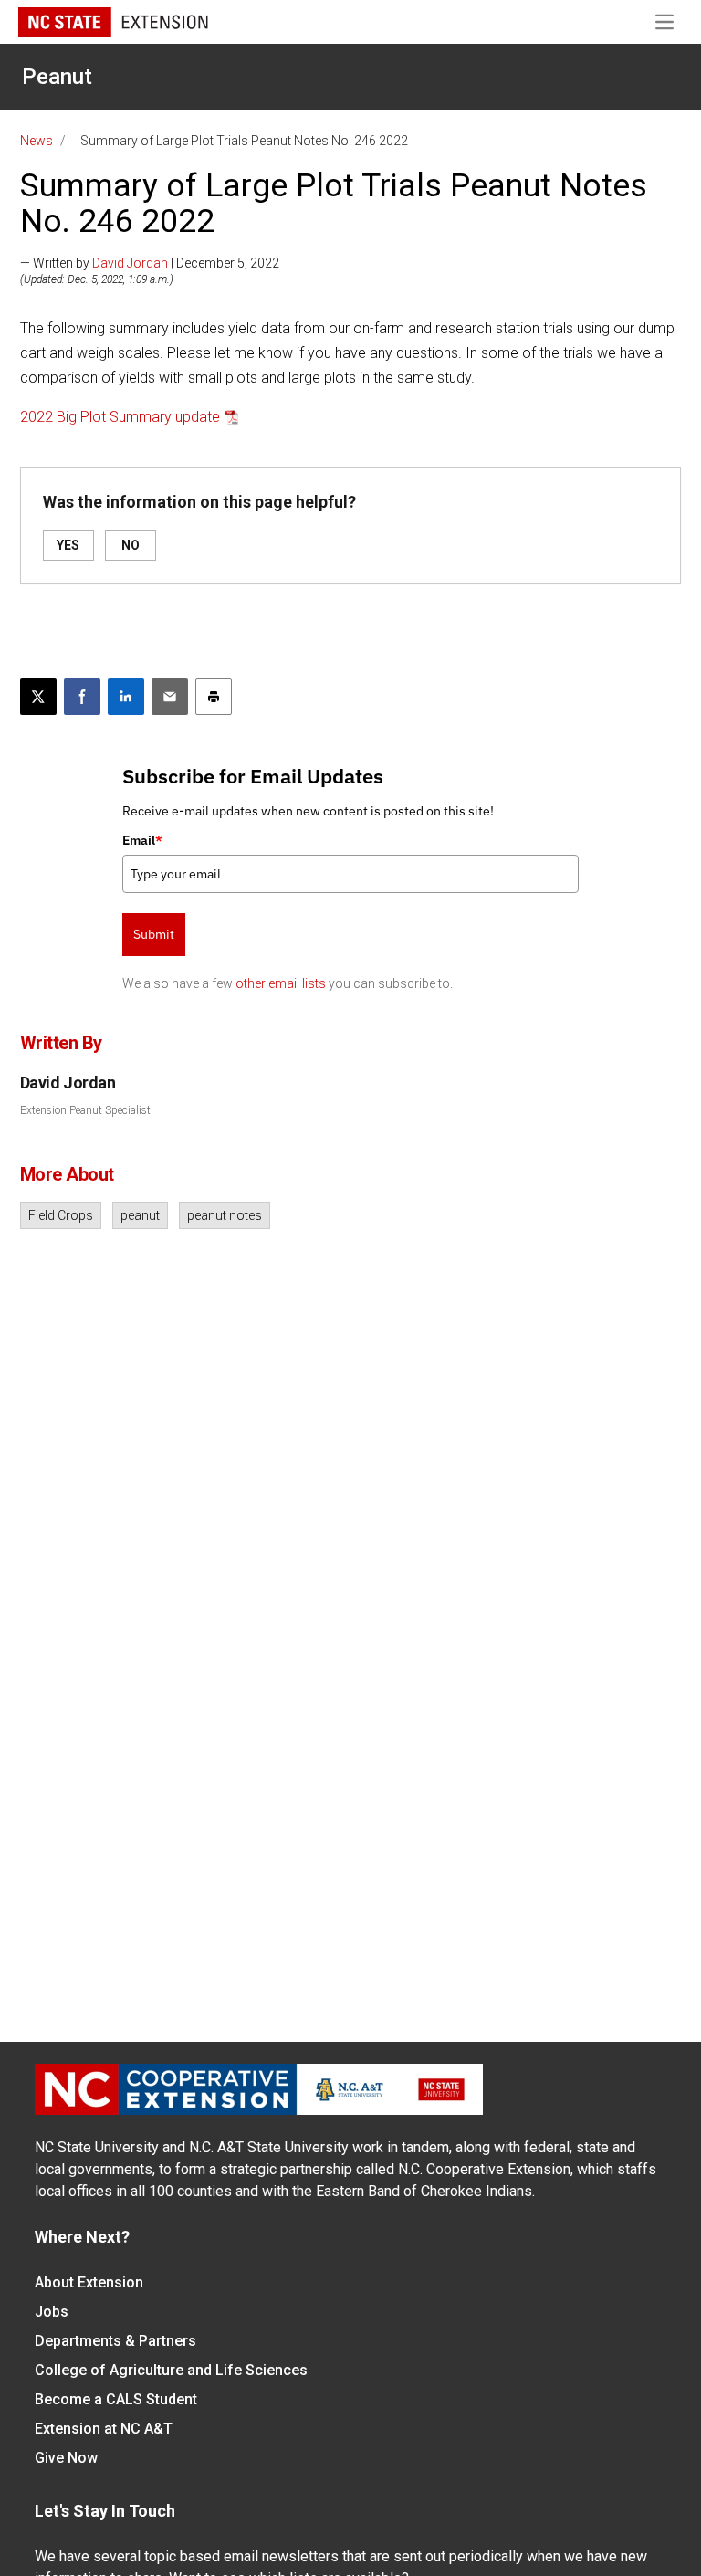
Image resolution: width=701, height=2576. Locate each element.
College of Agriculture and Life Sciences (171, 2370)
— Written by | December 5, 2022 (150, 263)
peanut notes (225, 1215)
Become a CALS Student (116, 2399)
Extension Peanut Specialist (85, 1110)
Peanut (57, 77)
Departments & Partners (115, 2341)
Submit (154, 934)
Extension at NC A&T (104, 2429)
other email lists (281, 983)
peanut (140, 1215)
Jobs (52, 2312)
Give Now (66, 2458)
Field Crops (61, 1215)
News (37, 141)
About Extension (89, 2282)
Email (142, 840)
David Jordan (130, 263)
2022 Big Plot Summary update (120, 417)
